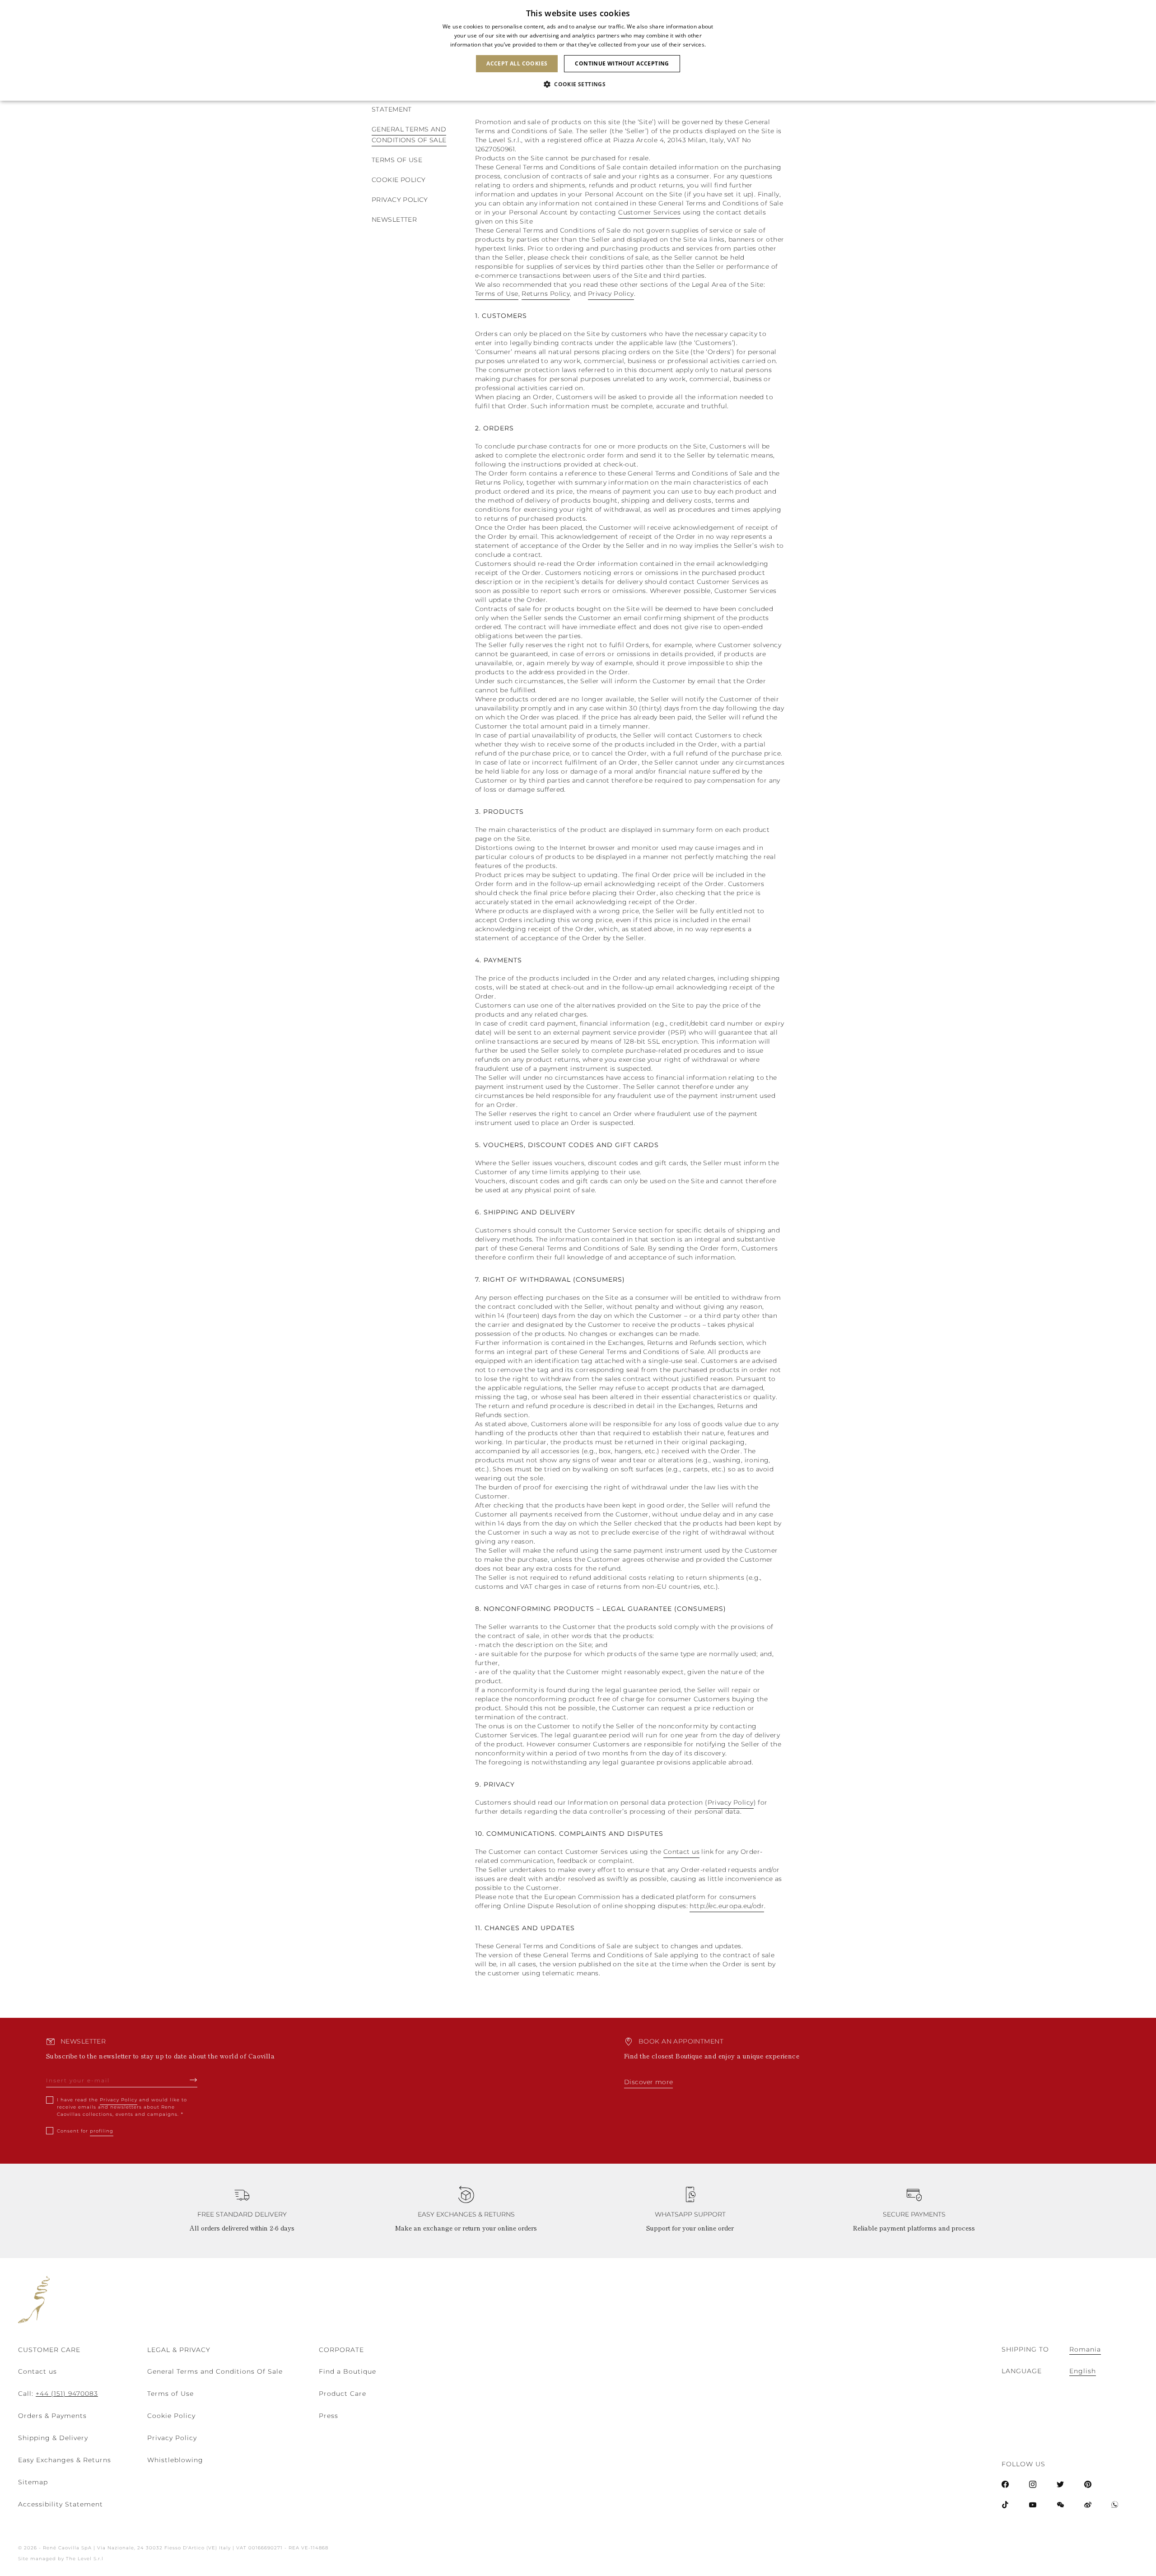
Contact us (681, 1852)
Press (329, 2416)
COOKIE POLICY (399, 180)
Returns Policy (546, 294)
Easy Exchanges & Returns (65, 2460)
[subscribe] (193, 2080)
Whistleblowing (175, 2460)
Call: (58, 2394)
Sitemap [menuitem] (33, 2482)
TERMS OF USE (397, 160)
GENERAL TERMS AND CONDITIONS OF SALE (409, 135)
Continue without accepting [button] (622, 63)
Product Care (343, 2394)
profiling (102, 2131)
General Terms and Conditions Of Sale (215, 2371)
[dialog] (578, 50)
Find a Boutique (347, 2371)
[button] (578, 84)
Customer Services (649, 212)
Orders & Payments (52, 2416)
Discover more (648, 2082)
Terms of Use (497, 294)
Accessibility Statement (61, 2504)
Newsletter (394, 219)
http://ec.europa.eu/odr (727, 1906)
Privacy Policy (400, 200)
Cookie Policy (171, 2416)
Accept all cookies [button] (517, 63)
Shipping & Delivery (53, 2438)
